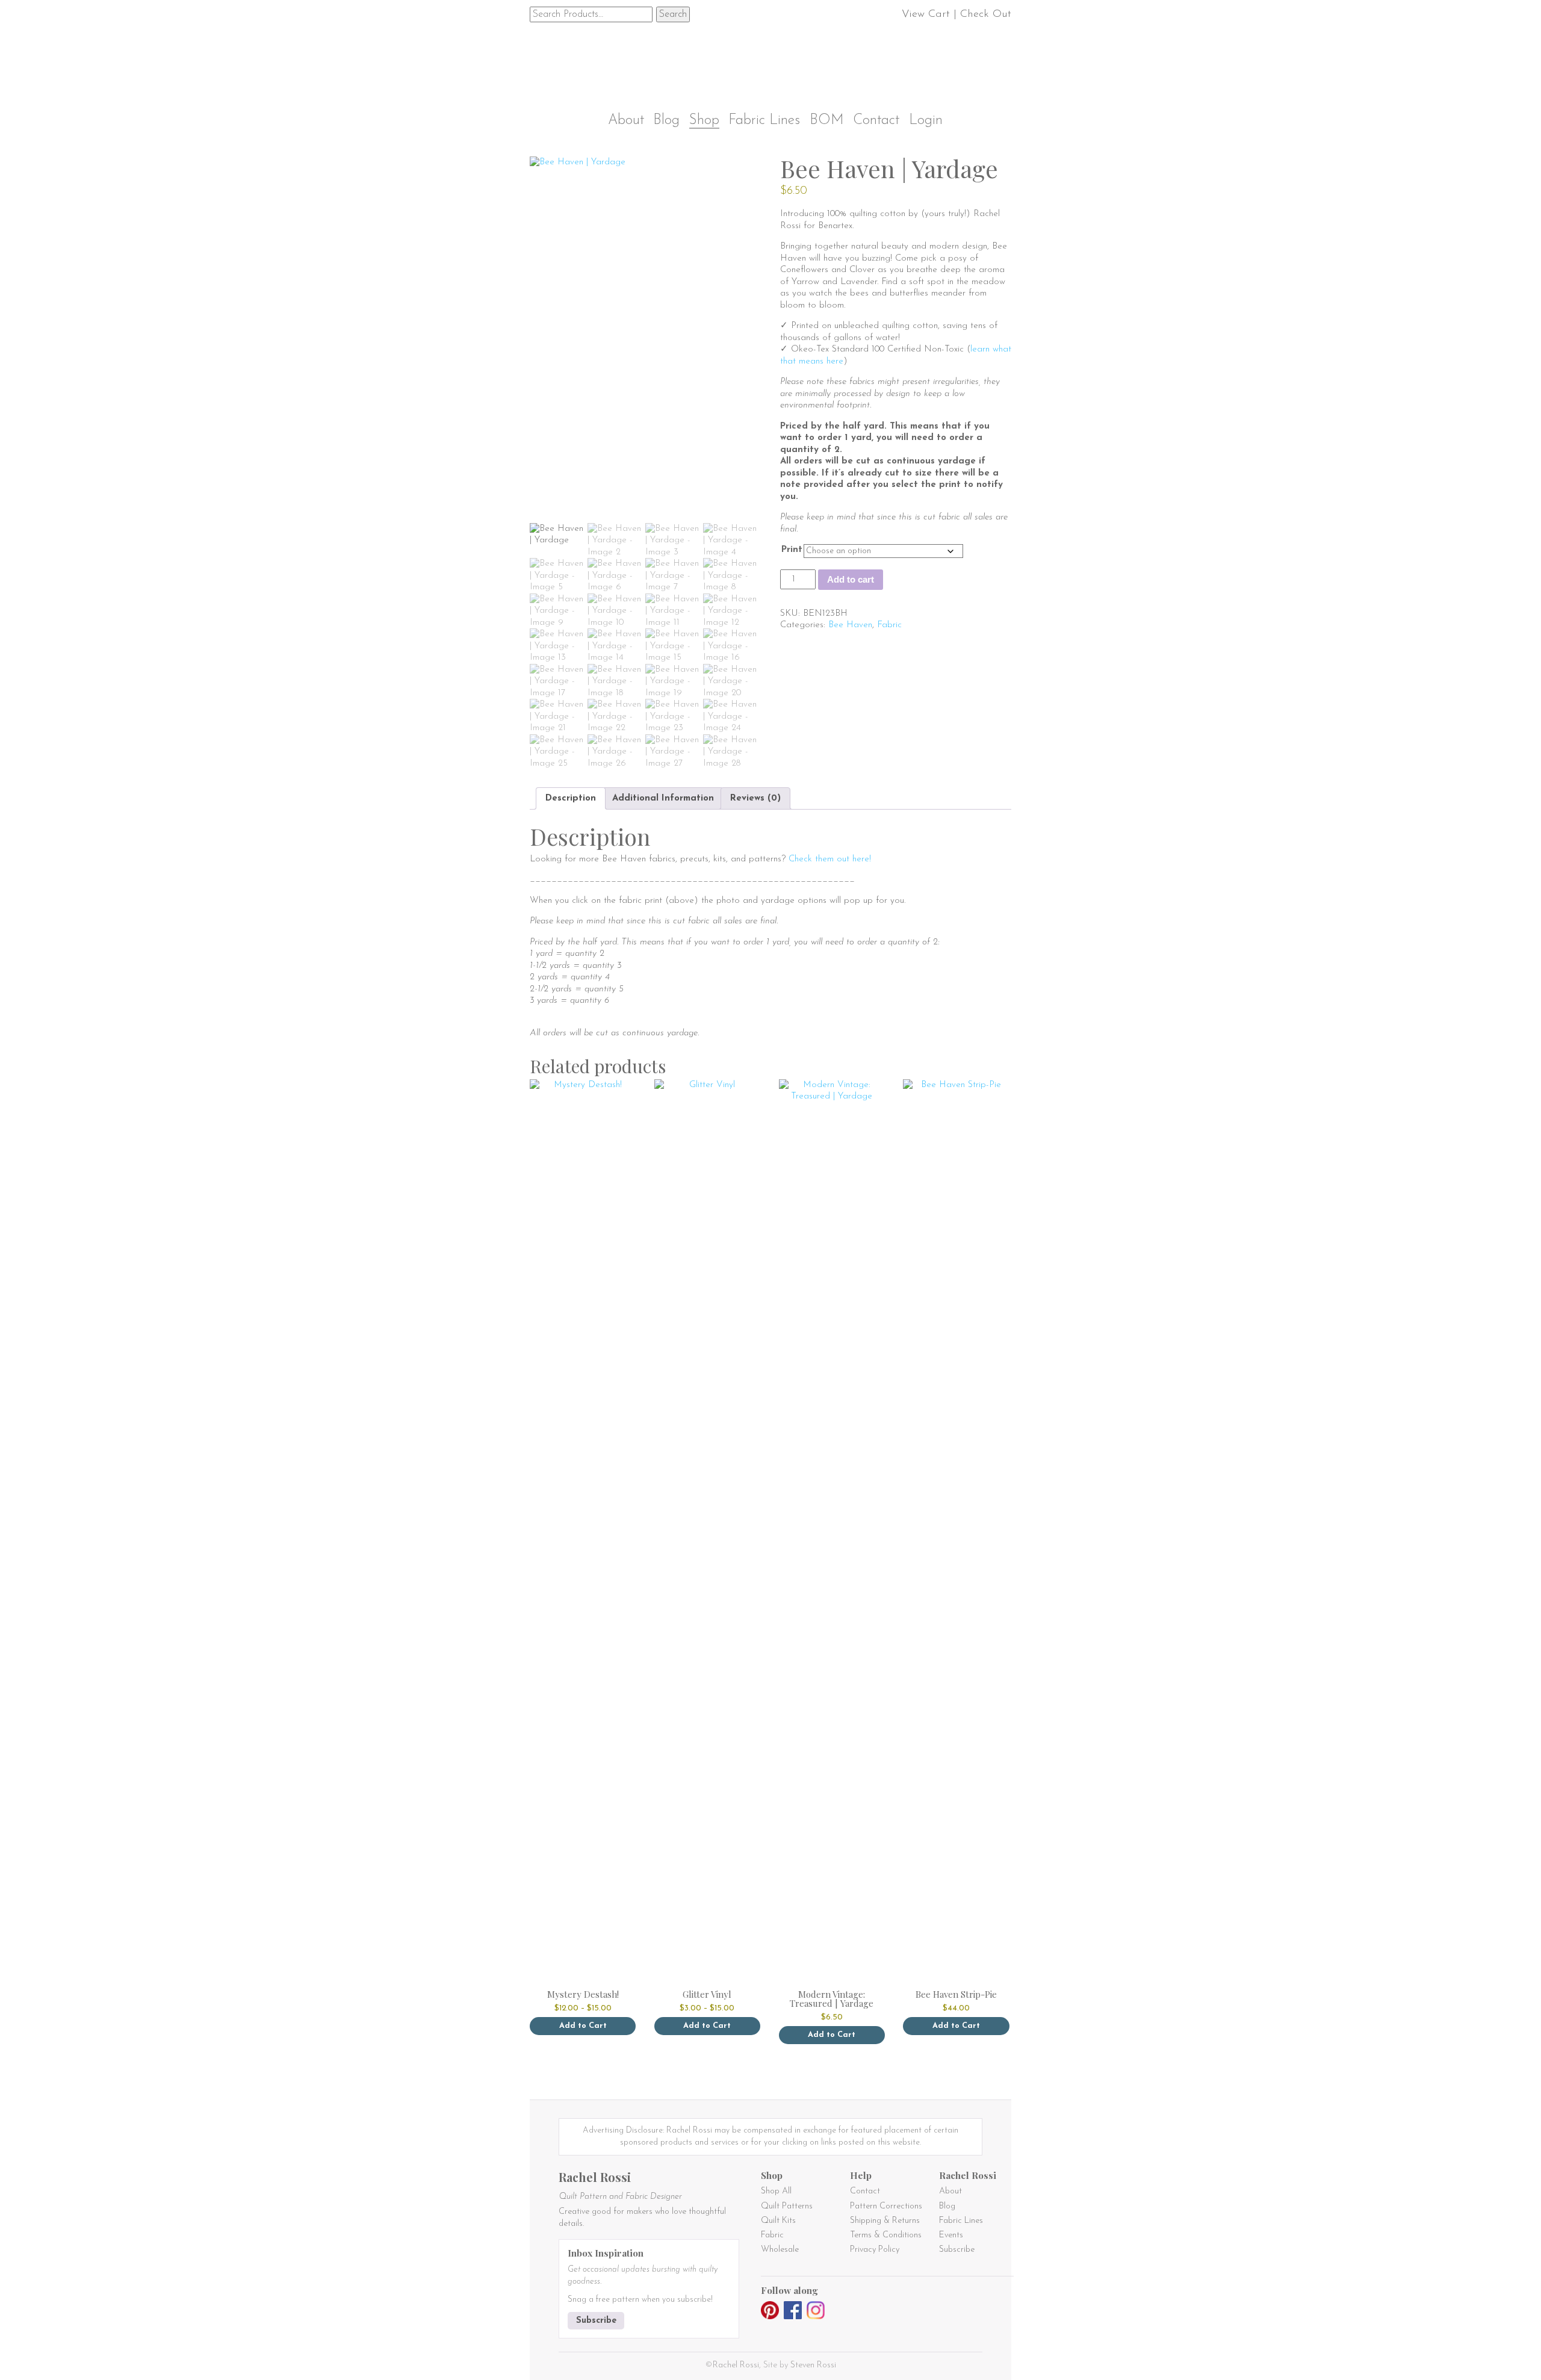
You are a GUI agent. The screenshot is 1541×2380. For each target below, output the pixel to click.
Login (926, 121)
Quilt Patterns (787, 2206)
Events (951, 2235)
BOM (827, 121)
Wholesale (780, 2250)
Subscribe (596, 2321)
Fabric (889, 625)
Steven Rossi (813, 2365)
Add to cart (851, 579)
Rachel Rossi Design (774, 59)
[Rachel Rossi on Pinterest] (770, 2312)
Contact (876, 121)
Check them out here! (830, 859)
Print (792, 550)
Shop (704, 121)
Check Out (986, 14)
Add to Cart (583, 2026)
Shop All (776, 2191)
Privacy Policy (875, 2250)
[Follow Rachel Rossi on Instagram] (816, 2312)
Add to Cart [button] (956, 2026)
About (626, 121)
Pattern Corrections (886, 2206)
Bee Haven (850, 625)
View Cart (926, 14)
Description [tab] (571, 798)
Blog (666, 121)
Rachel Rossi (736, 2365)
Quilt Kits (778, 2221)
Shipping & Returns (885, 2221)
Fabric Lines (764, 121)
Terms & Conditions (886, 2235)
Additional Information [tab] (663, 798)
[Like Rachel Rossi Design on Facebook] (793, 2312)
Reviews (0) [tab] (755, 798)
